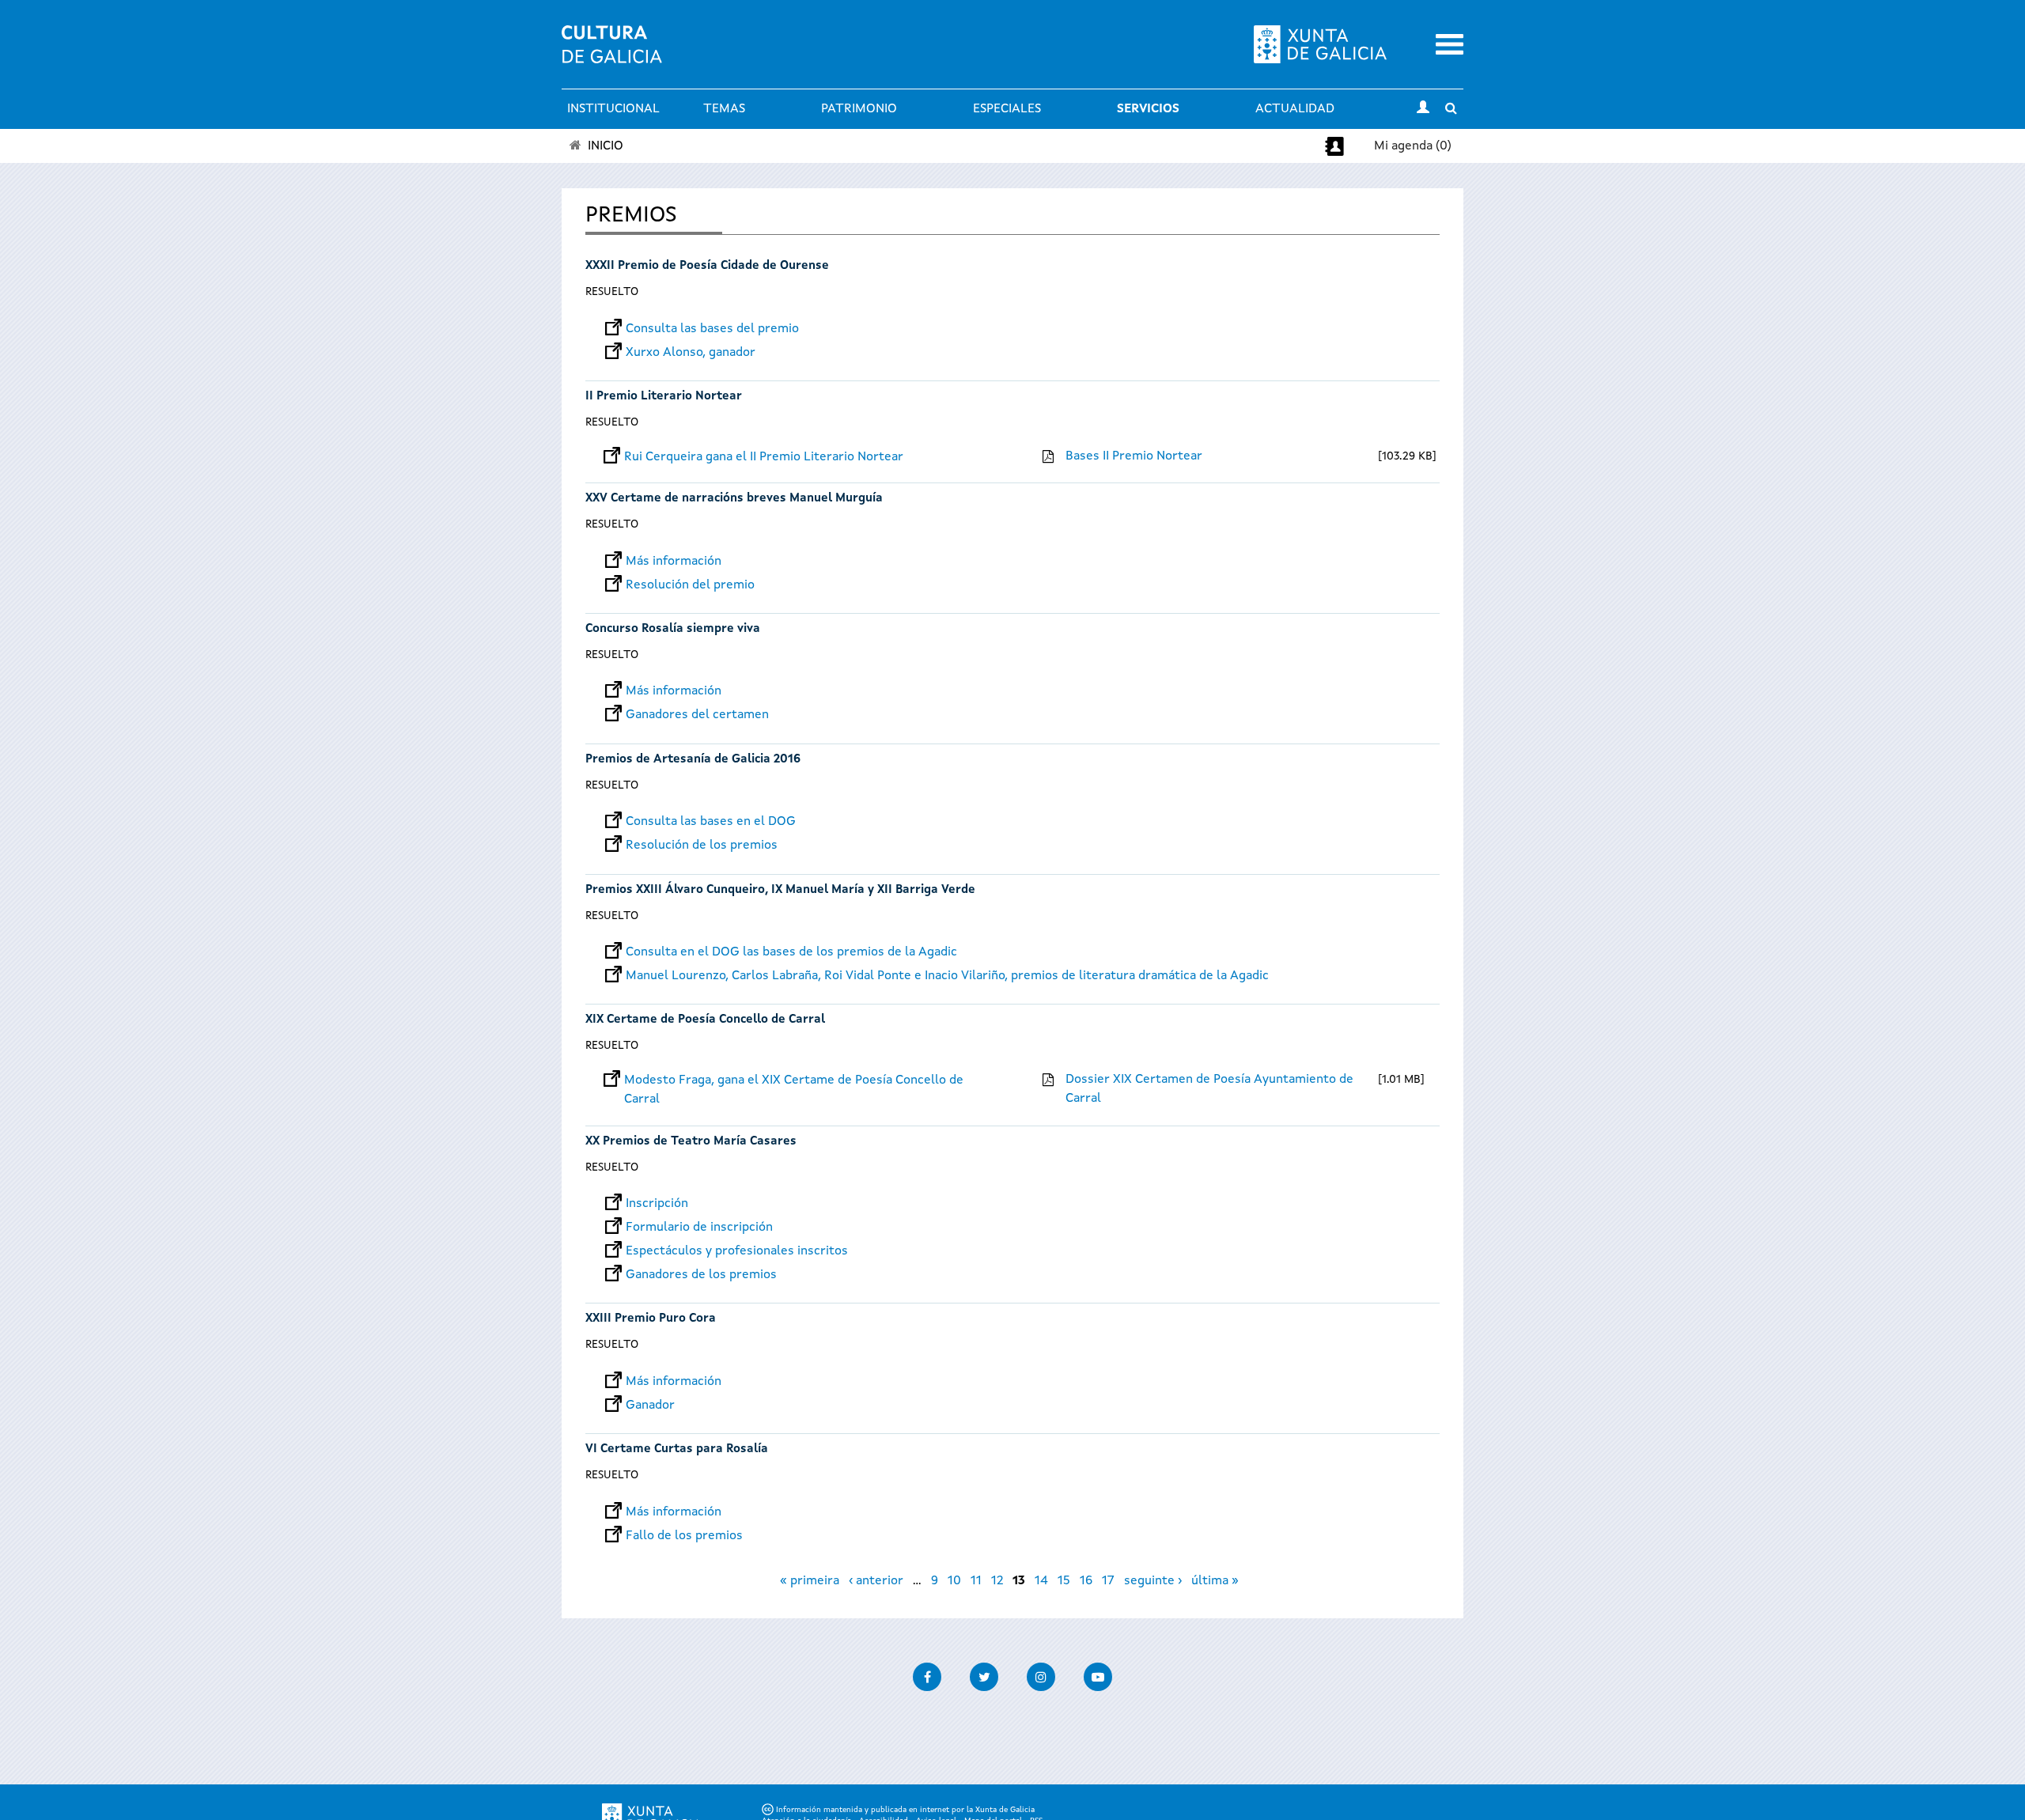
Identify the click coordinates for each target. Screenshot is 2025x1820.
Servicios (1148, 109)
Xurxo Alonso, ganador (691, 353)
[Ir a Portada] (612, 54)
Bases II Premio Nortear (1134, 456)
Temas (724, 109)
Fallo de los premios (684, 1536)
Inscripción (657, 1204)
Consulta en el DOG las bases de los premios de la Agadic (791, 952)
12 (997, 1581)
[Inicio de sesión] (1423, 109)
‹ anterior (876, 1581)
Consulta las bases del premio (712, 329)
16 (1086, 1581)
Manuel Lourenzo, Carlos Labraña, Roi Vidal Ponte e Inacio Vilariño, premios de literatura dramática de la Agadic (947, 976)
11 (976, 1581)
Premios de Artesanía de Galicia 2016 (693, 760)
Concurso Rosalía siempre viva (673, 629)
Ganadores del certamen (697, 715)
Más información (674, 562)
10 (954, 1581)
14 (1041, 1581)
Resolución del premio (690, 585)
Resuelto (612, 292)
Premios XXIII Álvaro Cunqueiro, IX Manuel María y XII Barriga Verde (780, 890)
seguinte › (1153, 1581)
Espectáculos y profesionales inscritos (737, 1251)
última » (1215, 1581)
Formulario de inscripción (699, 1228)
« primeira (810, 1581)
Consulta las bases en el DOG (711, 822)
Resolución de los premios (702, 846)
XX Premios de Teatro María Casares (691, 1142)
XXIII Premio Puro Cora (651, 1319)
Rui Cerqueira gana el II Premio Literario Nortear (764, 457)
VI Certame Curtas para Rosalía (677, 1449)
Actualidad (1295, 109)
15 (1064, 1581)
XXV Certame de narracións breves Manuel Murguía (734, 499)
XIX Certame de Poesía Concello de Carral (705, 1020)
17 (1108, 1581)
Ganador (650, 1406)
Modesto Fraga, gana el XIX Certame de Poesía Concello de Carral (794, 1080)
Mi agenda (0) (1413, 146)
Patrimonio (859, 109)
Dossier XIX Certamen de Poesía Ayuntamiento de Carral (1209, 1089)
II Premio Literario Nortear (664, 397)
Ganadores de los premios (701, 1275)
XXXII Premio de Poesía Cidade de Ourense (707, 266)
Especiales (1007, 109)
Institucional (613, 109)
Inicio (606, 146)
